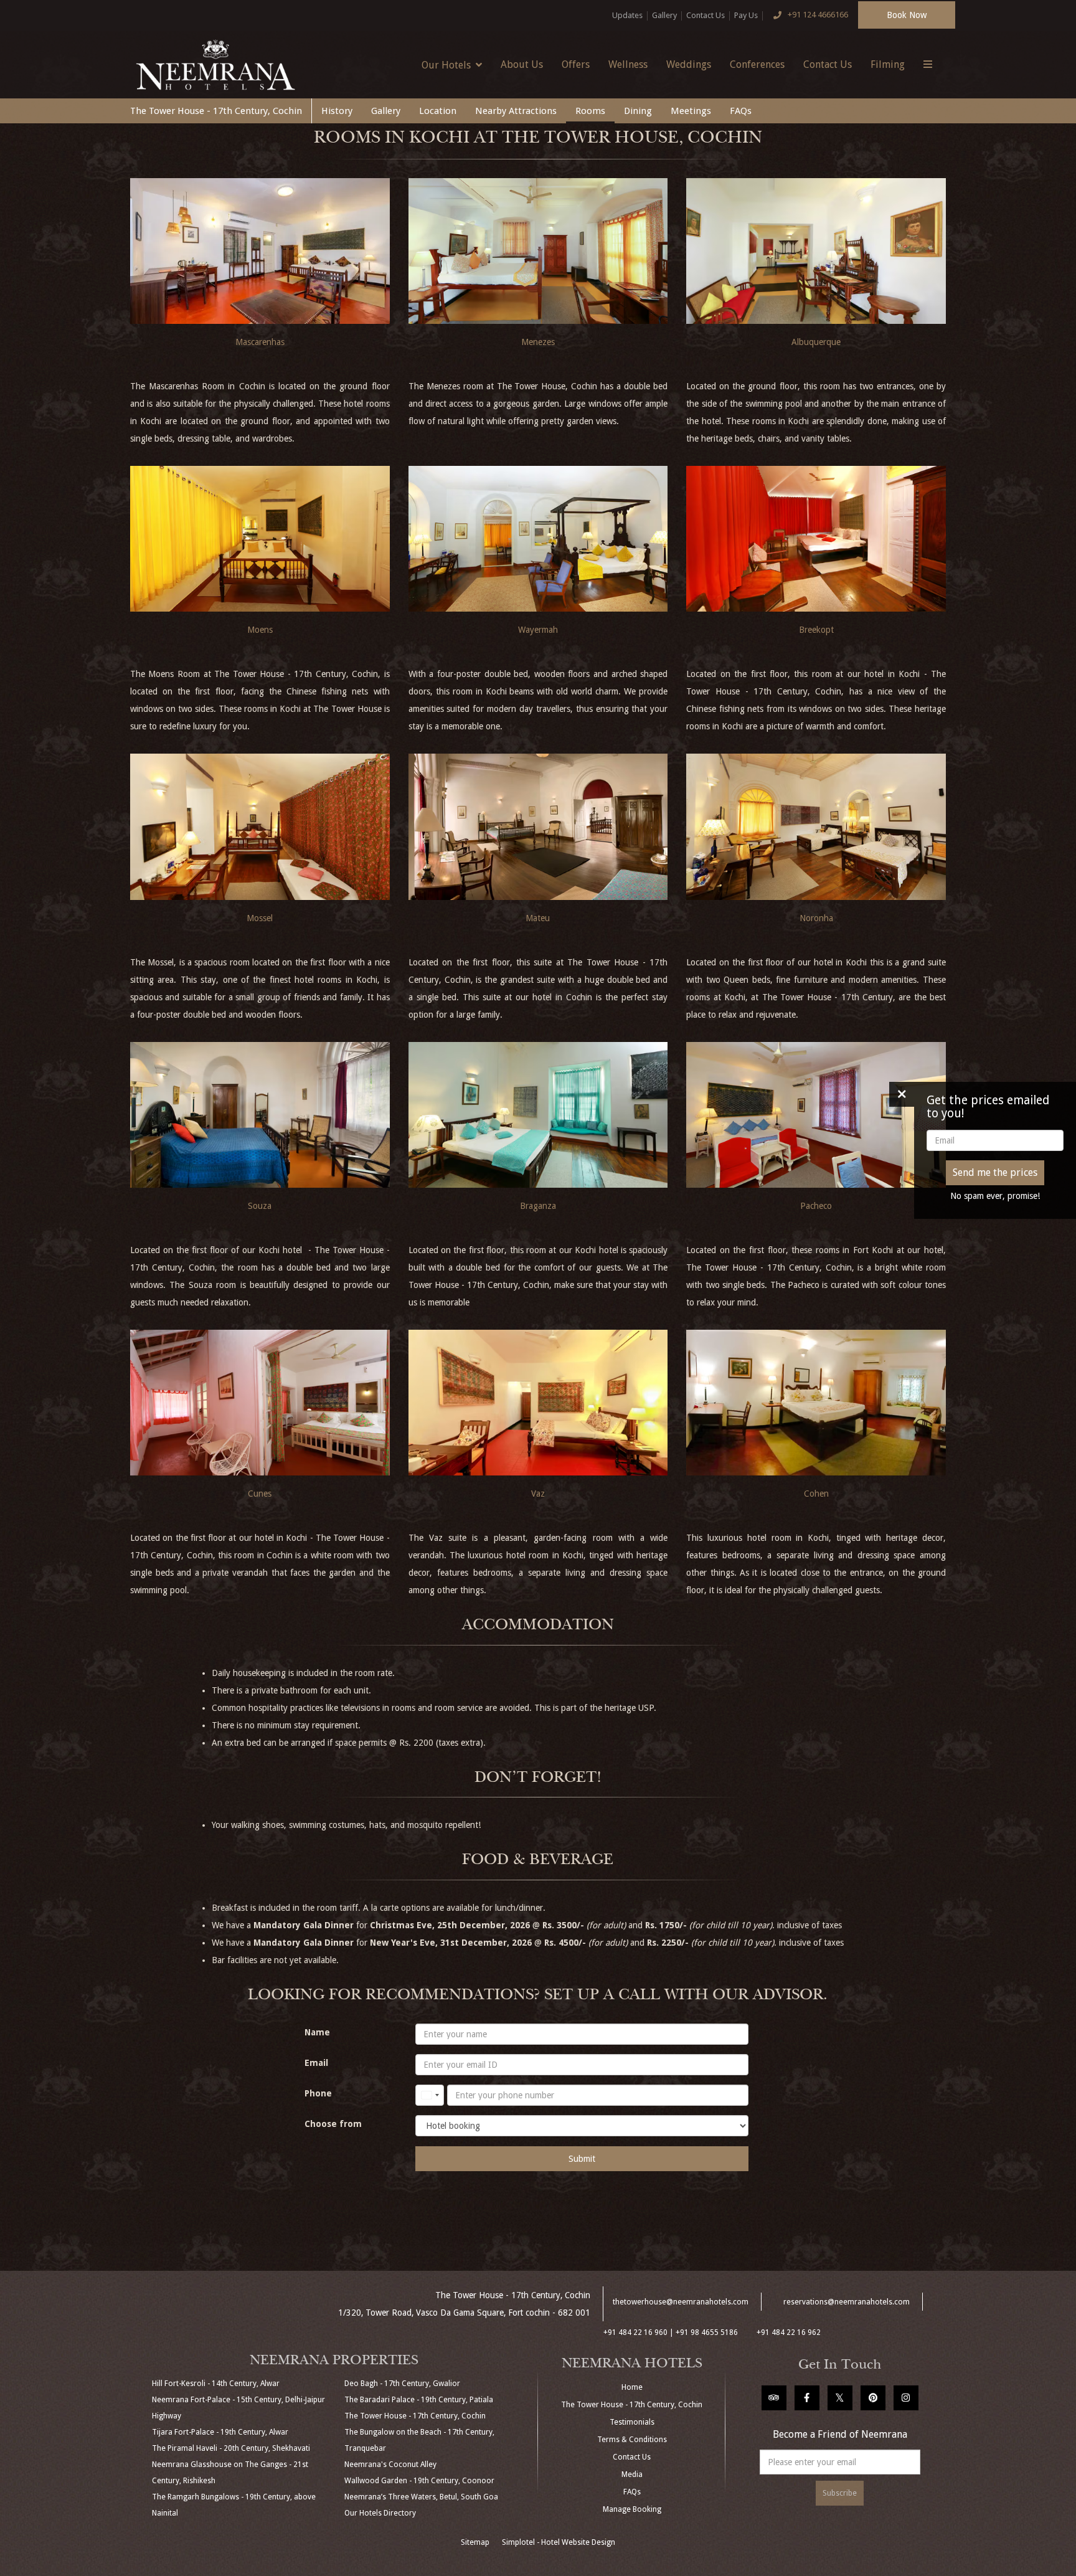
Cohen (816, 1494)
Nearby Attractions (516, 111)
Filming (888, 64)
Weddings (689, 64)
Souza (260, 1206)
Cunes (260, 1494)
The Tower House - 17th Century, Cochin (216, 111)
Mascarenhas (260, 342)
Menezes (538, 342)
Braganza (538, 1206)
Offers (576, 64)
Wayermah (538, 630)
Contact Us (706, 15)
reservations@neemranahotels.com (847, 2302)
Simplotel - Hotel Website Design (559, 2542)
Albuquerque (816, 342)
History (337, 111)
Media (632, 2474)
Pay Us (746, 15)
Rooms (590, 111)
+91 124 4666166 (818, 15)
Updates (627, 15)
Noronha (816, 918)
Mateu (538, 918)
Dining (638, 111)
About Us (522, 64)
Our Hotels (446, 65)
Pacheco (816, 1206)
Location (438, 111)
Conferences (757, 64)
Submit (582, 2159)
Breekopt (816, 630)
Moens (260, 630)
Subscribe (840, 2493)
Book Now (907, 15)
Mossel (260, 918)
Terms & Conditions (632, 2440)
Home (632, 2387)
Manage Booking (632, 2509)
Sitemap (475, 2542)
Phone (318, 2093)
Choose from (333, 2124)
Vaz (538, 1494)
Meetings (691, 111)
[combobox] (430, 2095)
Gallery (664, 15)
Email (316, 2063)
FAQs (741, 111)
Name (317, 2032)
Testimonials (632, 2422)
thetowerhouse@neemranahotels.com (681, 2302)
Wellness (628, 64)
